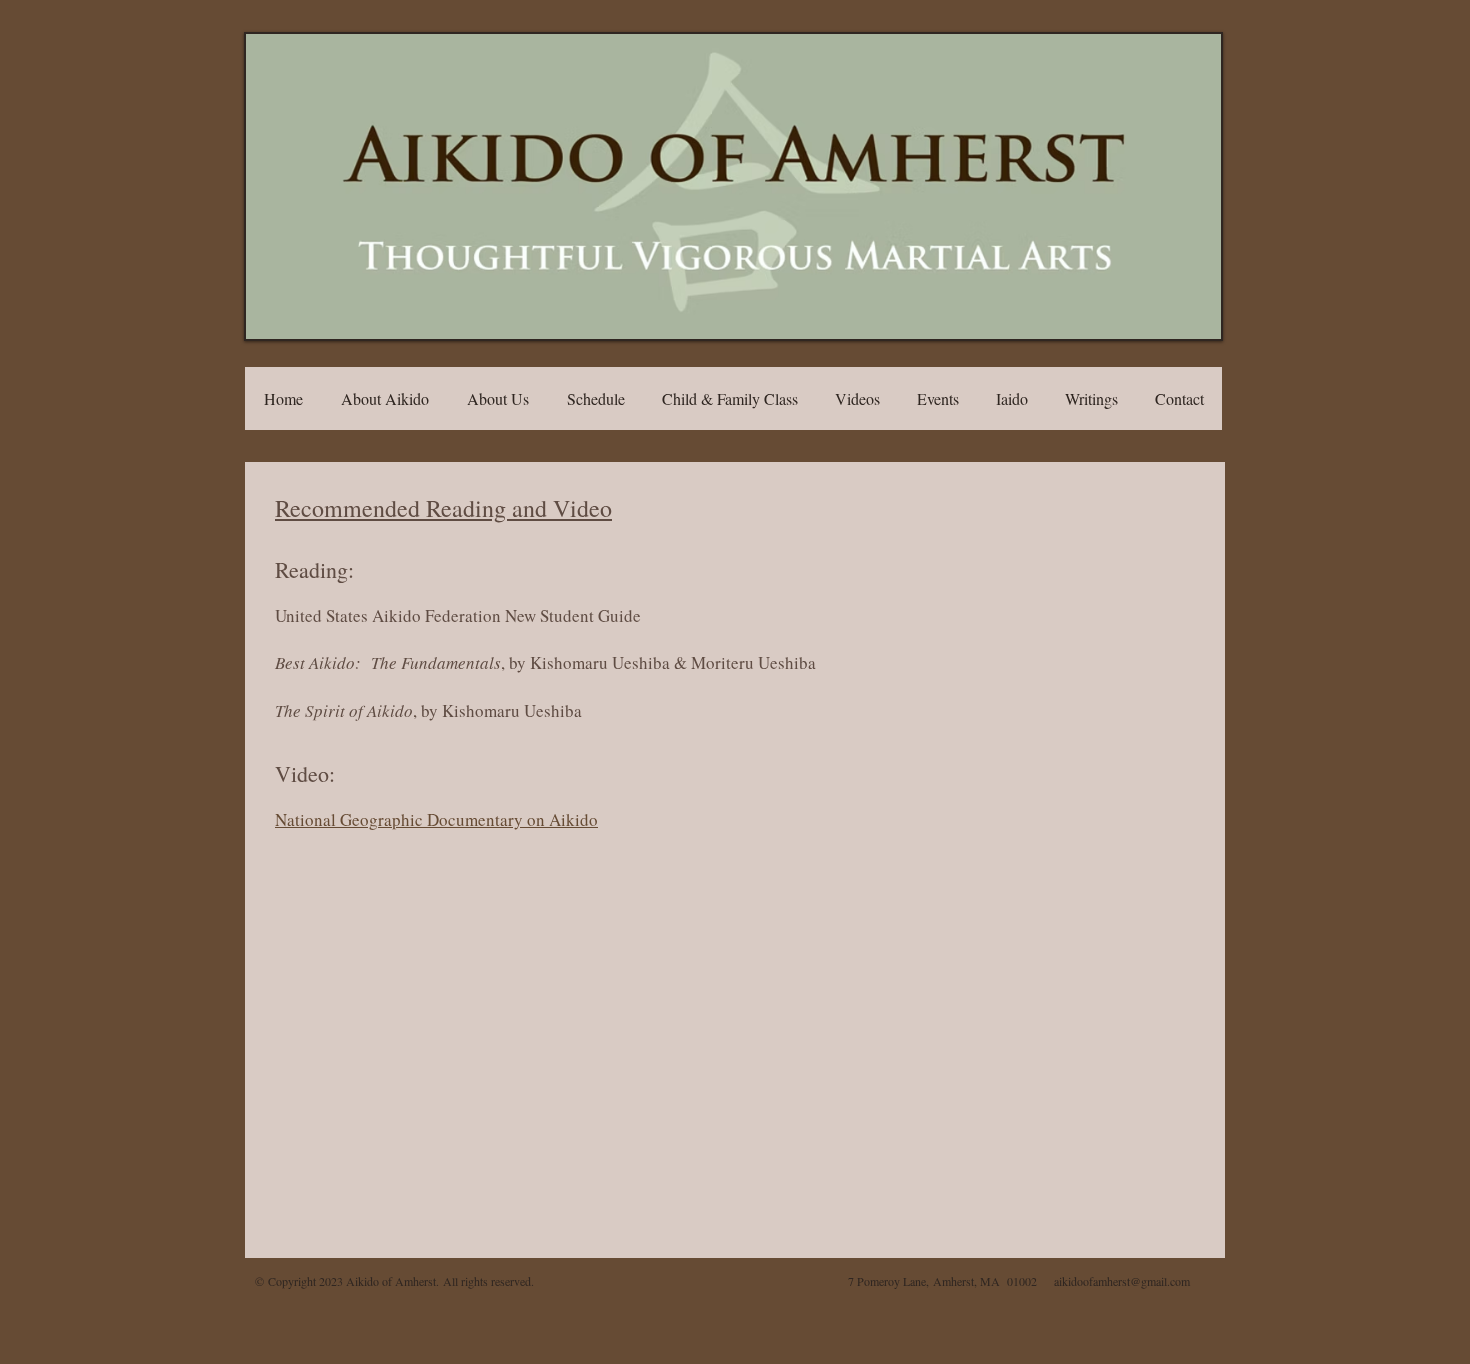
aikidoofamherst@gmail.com (1122, 1281)
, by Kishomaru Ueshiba (428, 710)
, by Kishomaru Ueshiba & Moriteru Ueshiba (545, 662)
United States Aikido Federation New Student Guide (458, 615)
